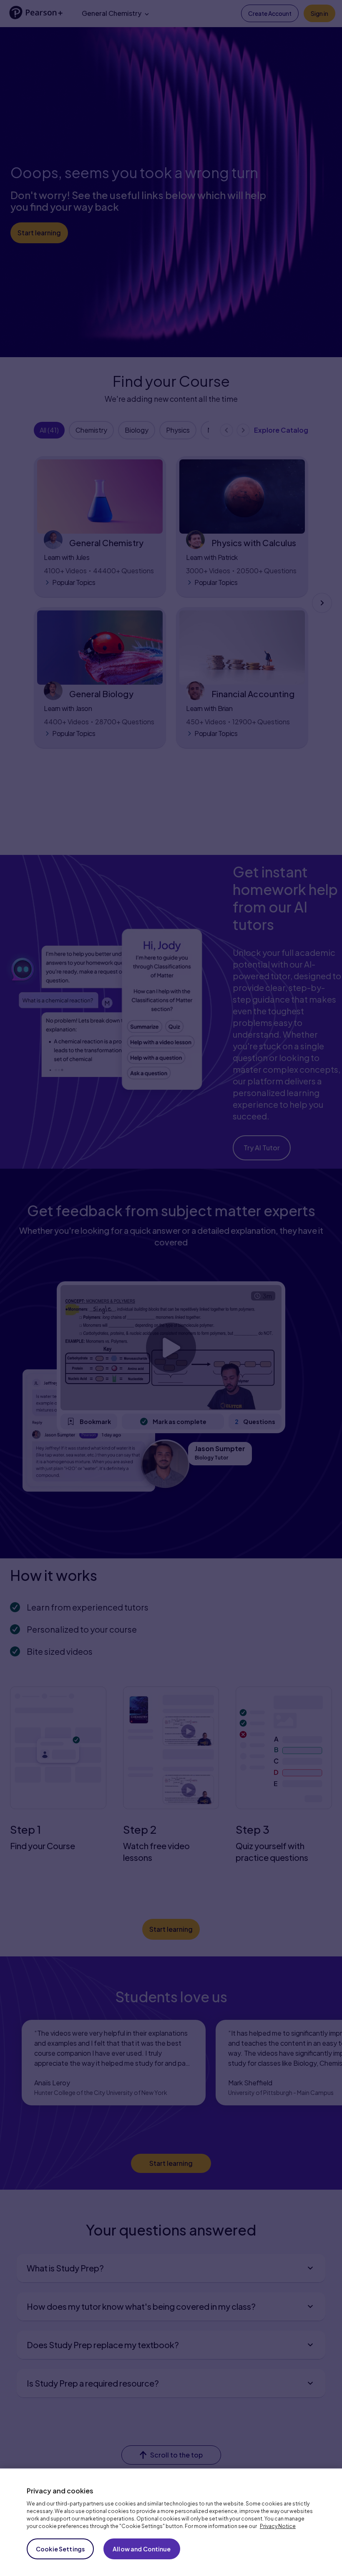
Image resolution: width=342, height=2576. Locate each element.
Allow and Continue (142, 2549)
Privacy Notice (278, 2526)
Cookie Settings (60, 2549)
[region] (171, 2522)
